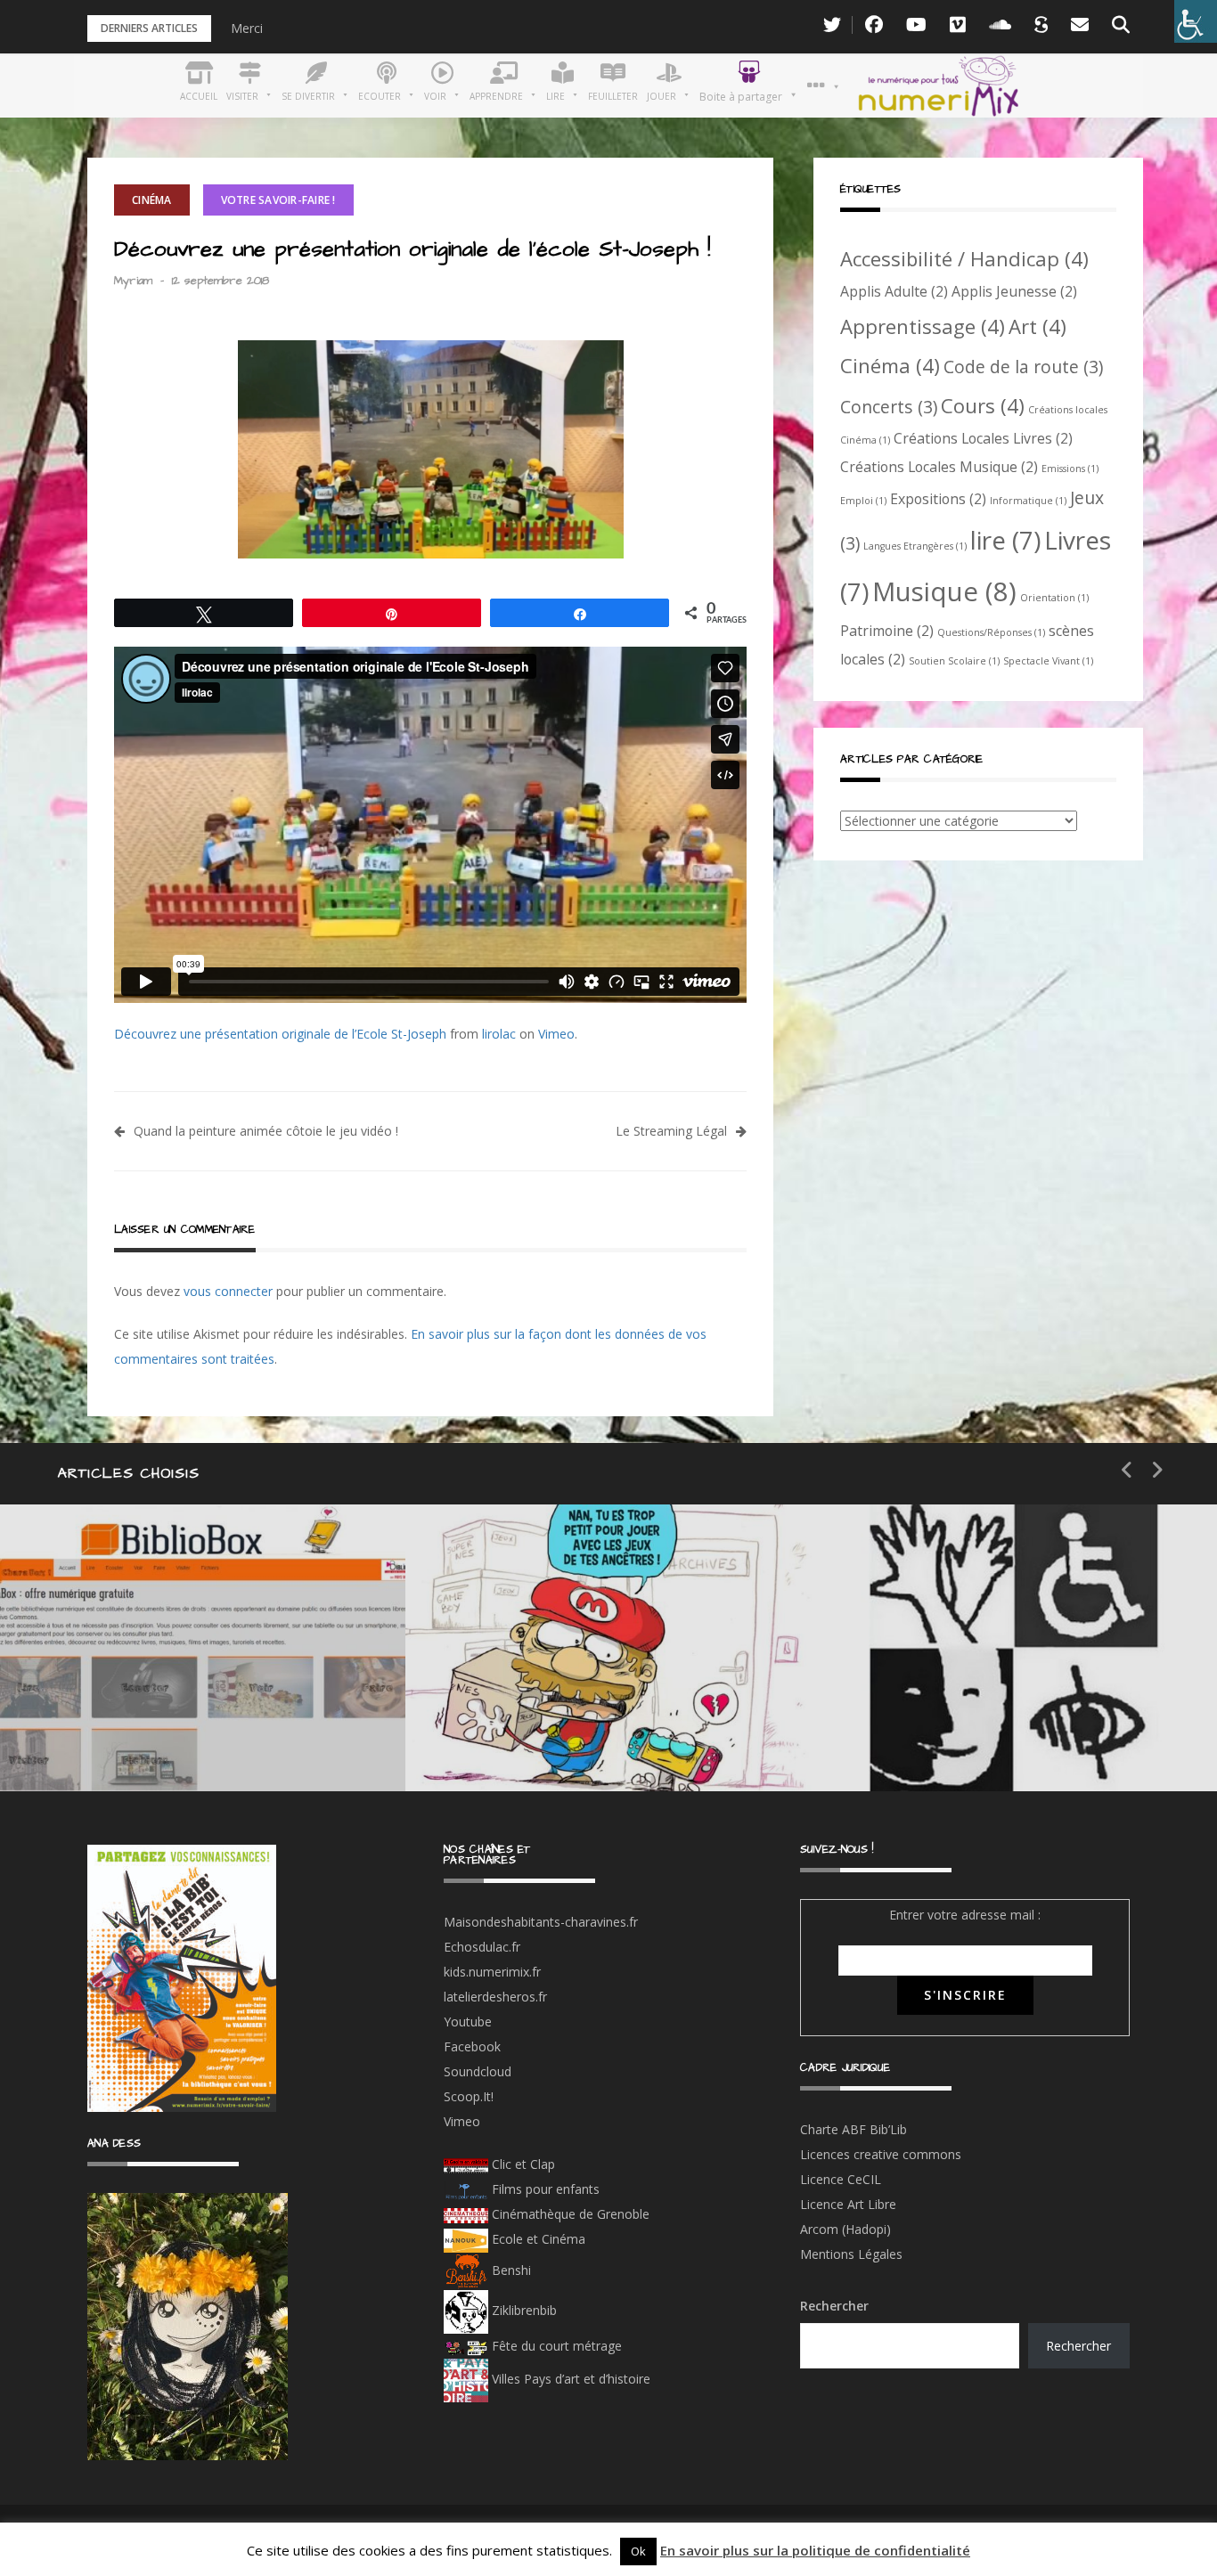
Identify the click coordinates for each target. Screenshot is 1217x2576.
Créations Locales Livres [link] (983, 438)
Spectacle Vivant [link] (1048, 661)
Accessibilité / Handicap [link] (964, 258)
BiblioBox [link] (164, 1674)
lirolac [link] (499, 1034)
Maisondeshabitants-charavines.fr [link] (541, 1922)
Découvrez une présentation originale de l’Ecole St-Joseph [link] (280, 1034)
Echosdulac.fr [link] (482, 1947)
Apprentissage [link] (923, 326)
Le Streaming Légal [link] (671, 1131)
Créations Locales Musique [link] (939, 467)
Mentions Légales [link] (851, 2254)
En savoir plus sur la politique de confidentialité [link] (815, 2550)
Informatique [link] (1028, 501)
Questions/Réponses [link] (991, 632)
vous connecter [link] (228, 1291)
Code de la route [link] (1023, 367)
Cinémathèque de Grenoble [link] (569, 2214)
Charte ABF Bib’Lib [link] (854, 2129)
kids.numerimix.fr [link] (492, 1972)
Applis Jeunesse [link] (1014, 291)
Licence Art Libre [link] (848, 2204)
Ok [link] (638, 2551)
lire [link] (1005, 540)
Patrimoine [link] (887, 631)
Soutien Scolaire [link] (954, 661)
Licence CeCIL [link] (841, 2179)
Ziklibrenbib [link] (523, 2310)
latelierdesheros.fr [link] (495, 1997)
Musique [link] (944, 591)
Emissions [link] (1070, 469)
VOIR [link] (518, 1674)
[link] (1196, 21)
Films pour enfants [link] (544, 2189)
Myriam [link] (133, 281)
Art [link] (1037, 326)
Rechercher (834, 2306)
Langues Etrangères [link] (915, 546)
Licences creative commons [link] (882, 2154)
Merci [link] (247, 28)
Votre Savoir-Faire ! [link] (278, 200)
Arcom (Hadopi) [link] (845, 2229)
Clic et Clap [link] (522, 2164)
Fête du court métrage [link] (555, 2346)
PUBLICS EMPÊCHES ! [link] (999, 1737)
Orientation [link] (1054, 598)
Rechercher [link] (1078, 2346)
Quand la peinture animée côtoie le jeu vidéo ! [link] (266, 1131)
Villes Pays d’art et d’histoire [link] (569, 2379)
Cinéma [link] (152, 200)
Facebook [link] (472, 2046)
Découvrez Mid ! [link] (560, 1737)
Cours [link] (983, 405)
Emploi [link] (863, 501)
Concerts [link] (889, 407)
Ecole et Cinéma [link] (537, 2239)
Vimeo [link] (556, 1034)
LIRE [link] (919, 1674)
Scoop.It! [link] (469, 2096)
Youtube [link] (468, 2022)
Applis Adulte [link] (894, 291)
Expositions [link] (938, 499)
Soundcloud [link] (478, 2071)
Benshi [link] (511, 2270)
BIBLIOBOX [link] (128, 1737)
